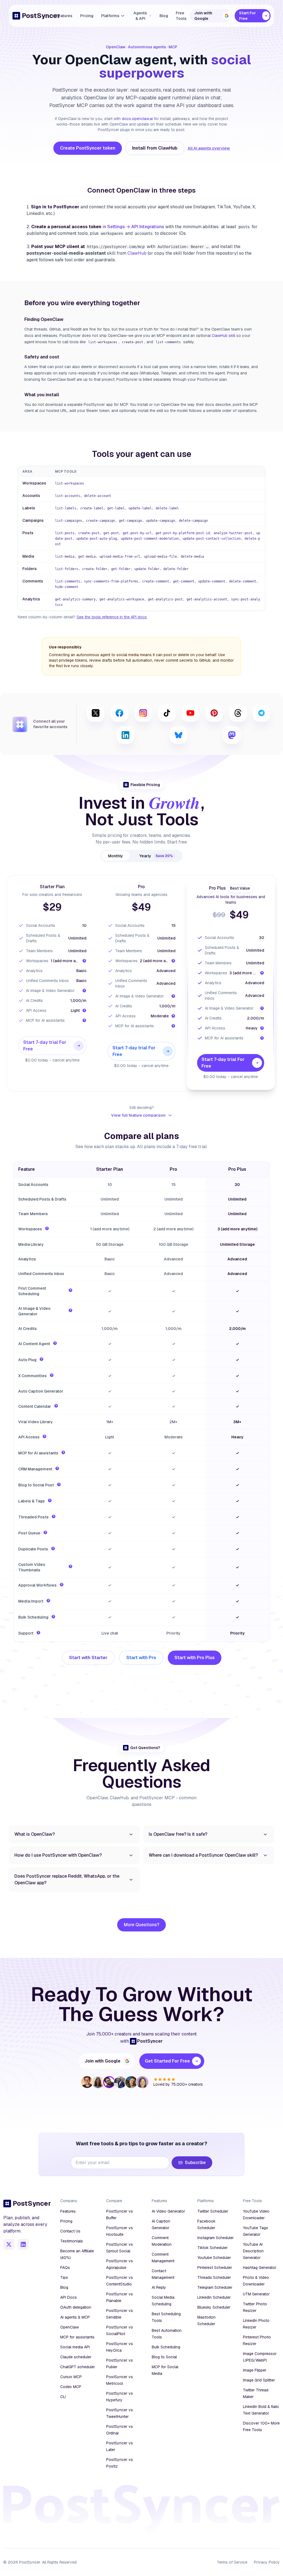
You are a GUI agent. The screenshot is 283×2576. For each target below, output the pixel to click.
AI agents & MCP (75, 2317)
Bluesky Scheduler (214, 2307)
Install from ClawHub (155, 148)
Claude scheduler (76, 2357)
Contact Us (70, 2231)
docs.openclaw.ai (137, 119)
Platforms (110, 16)
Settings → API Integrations (136, 227)
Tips (64, 2277)
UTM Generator (256, 2294)
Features (64, 16)
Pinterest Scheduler (215, 2268)
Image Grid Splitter (259, 2380)
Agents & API (140, 16)
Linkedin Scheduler (214, 2297)
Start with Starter (88, 1658)
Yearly (156, 856)
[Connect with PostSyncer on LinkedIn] (23, 2244)
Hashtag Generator (260, 2268)
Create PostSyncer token (88, 148)
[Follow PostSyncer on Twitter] (9, 2244)
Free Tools (181, 16)
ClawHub (137, 253)
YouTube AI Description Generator (253, 2251)
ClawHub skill (223, 336)
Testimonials (72, 2241)
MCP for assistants (77, 2337)
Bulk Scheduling (166, 2347)
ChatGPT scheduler (78, 2367)
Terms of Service (232, 2562)
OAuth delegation (76, 2307)
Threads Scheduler (214, 2277)
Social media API (75, 2347)
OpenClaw (70, 2327)
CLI (63, 2397)
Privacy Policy (267, 2562)
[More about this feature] (47, 1228)
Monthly (116, 856)
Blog (164, 16)
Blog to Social (164, 2357)
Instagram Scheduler (216, 2238)
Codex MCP (71, 2387)
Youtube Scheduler (214, 2258)
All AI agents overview (209, 148)
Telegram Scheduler (215, 2287)
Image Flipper (255, 2370)
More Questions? (141, 1925)
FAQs (65, 2268)
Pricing (87, 16)
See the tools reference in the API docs (112, 617)
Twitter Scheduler (213, 2211)
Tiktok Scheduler (213, 2248)
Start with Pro (141, 1658)
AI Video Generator (168, 2211)
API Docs (69, 2297)
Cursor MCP (71, 2377)
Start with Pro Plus (195, 1658)
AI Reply (159, 2287)
